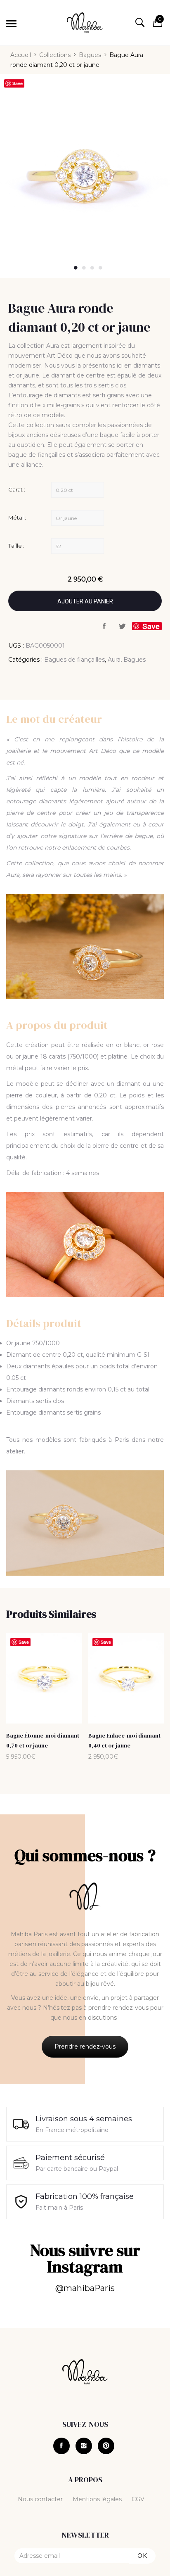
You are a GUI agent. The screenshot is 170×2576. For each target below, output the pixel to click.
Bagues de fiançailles (74, 660)
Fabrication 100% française (85, 2196)
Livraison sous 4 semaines (84, 2119)
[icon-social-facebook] (61, 2446)
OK (142, 2556)
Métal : (17, 518)
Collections (55, 55)
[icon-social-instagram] (84, 2446)
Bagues (90, 55)
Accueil (21, 55)
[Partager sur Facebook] (104, 627)
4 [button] (101, 268)
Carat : (17, 489)
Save (18, 83)
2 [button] (84, 268)
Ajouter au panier (85, 601)
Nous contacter (40, 2499)
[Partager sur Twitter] (122, 627)
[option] (85, 176)
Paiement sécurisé (70, 2158)
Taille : (16, 546)
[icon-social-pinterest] (106, 2446)
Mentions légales (97, 2499)
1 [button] (76, 268)
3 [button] (92, 268)
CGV (138, 2499)
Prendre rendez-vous (85, 2047)
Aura (114, 660)
